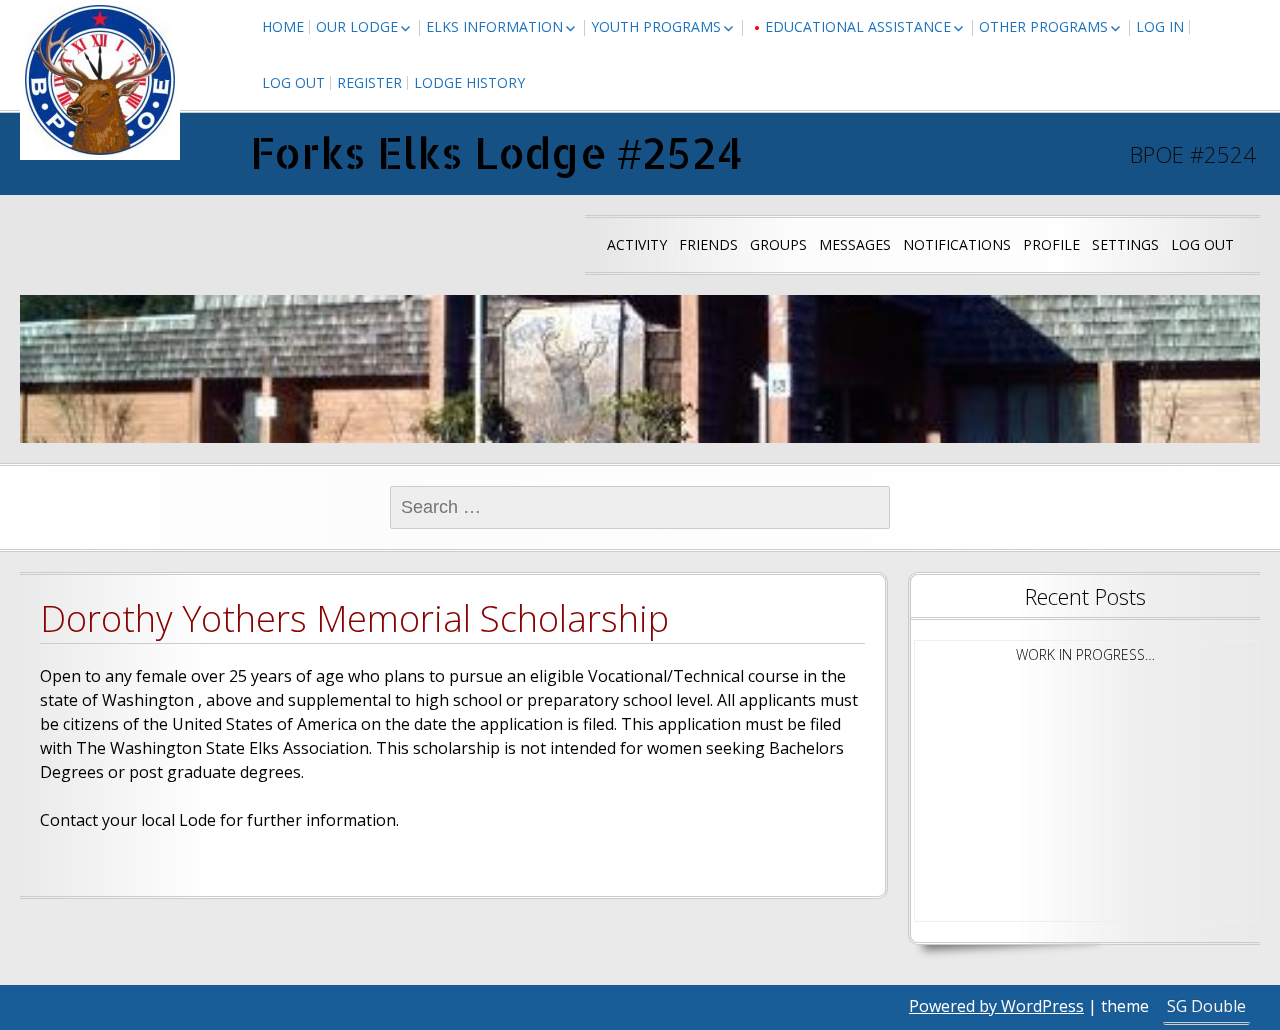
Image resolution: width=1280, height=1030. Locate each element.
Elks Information (494, 26)
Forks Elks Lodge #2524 (496, 152)
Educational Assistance (858, 26)
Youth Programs (656, 26)
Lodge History (469, 82)
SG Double (1206, 1006)
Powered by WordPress (996, 1006)
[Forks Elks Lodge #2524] (100, 80)
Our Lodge (357, 26)
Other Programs (1043, 26)
